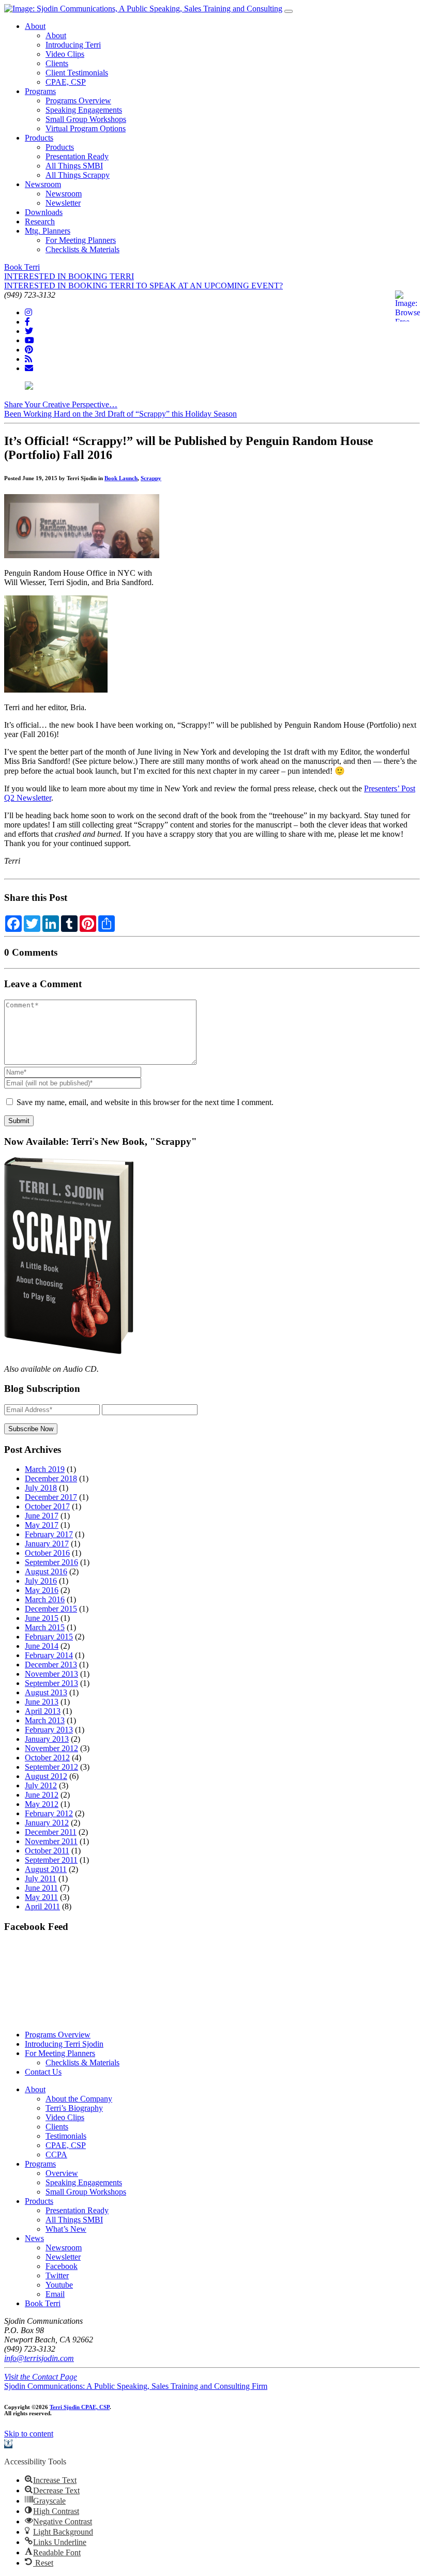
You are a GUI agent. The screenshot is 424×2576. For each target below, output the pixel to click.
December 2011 (51, 1832)
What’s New (66, 2229)
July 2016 (41, 1581)
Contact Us (43, 2072)
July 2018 (41, 1488)
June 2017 (42, 1516)
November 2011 (51, 1841)
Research (40, 221)
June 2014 (42, 1646)
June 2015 (42, 1618)
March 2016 (45, 1599)
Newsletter (63, 203)
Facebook (62, 2266)
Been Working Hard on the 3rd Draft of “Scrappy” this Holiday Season (120, 414)
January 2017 (47, 1544)
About (35, 26)
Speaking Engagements (84, 110)
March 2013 (45, 1720)
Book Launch (121, 478)
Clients (57, 63)
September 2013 (51, 1683)
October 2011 (47, 1851)
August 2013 (46, 1692)
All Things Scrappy (78, 175)
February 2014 (49, 1655)
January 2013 (47, 1739)
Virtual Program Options (86, 128)
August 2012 (46, 1776)
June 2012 (42, 1795)
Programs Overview (78, 101)
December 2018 (51, 1478)
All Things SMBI (74, 166)
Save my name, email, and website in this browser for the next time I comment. (145, 1102)
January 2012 (47, 1823)
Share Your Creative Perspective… (61, 404)
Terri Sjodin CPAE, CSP (80, 2407)
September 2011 (51, 1860)
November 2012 (51, 1748)
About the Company (79, 2099)
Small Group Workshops (86, 119)
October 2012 (47, 1758)
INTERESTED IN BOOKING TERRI (69, 276)
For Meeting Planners (81, 240)
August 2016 (46, 1571)
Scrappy (151, 478)
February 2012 (49, 1813)
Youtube (59, 2285)
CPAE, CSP (66, 82)
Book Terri (22, 267)
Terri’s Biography (74, 2108)
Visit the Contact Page (41, 2377)
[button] (8, 2444)
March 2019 (45, 1469)
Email (55, 2294)
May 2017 (42, 1525)
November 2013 (51, 1674)
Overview (62, 2173)
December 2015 (51, 1609)
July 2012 (41, 1785)
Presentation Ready (77, 156)
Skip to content (29, 2434)
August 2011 (46, 1869)
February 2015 (49, 1637)
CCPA (56, 2155)
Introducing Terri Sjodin (64, 2044)
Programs (40, 91)
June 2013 (42, 1702)
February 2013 (49, 1730)
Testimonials (66, 2136)
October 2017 (47, 1506)
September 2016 (51, 1562)
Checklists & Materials (82, 249)
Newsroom (43, 184)
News (34, 2238)
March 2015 (45, 1627)
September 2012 (51, 1767)
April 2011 (42, 1906)
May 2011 (41, 1897)
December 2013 (51, 1665)
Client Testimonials (77, 73)
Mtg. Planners (48, 231)
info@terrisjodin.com (39, 2358)
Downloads (44, 212)
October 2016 (47, 1553)
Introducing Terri (73, 45)
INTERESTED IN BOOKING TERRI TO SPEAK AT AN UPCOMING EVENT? (143, 286)
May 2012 (42, 1804)
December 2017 (51, 1497)
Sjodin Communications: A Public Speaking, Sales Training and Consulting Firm (136, 2386)
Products (39, 138)
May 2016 (42, 1590)
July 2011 (41, 1879)
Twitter (57, 2275)
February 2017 (49, 1534)
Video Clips (65, 54)
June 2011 (41, 1888)
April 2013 (43, 1711)
